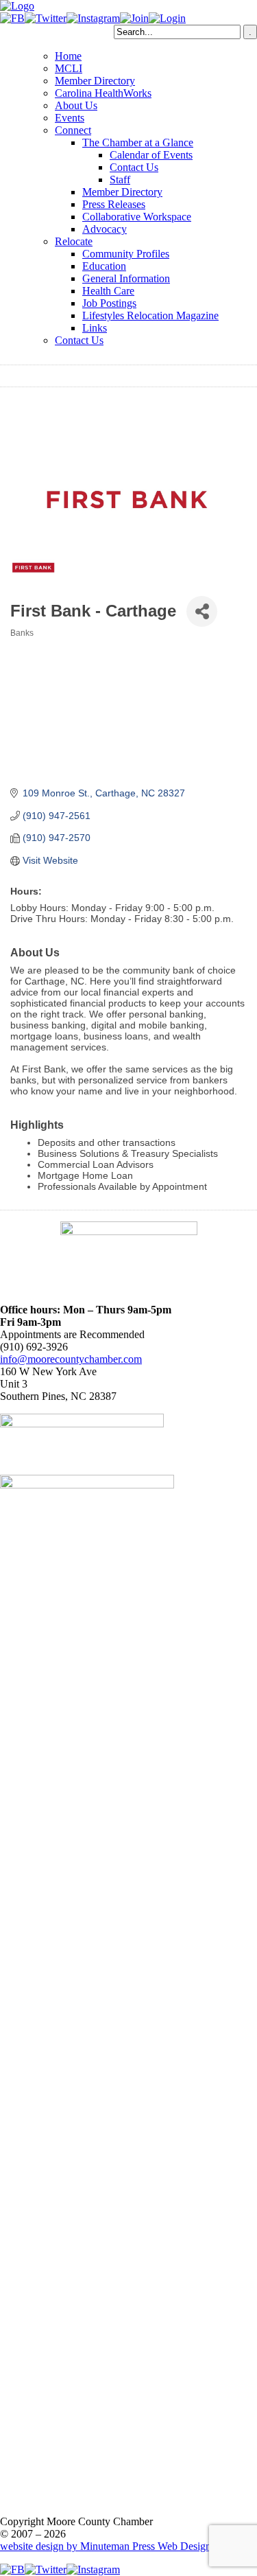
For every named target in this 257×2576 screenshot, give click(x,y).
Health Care (108, 291)
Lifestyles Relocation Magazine (150, 315)
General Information (126, 278)
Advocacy (105, 229)
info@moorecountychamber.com (71, 1359)
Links (95, 328)
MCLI (69, 68)
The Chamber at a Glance (138, 142)
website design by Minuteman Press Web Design (106, 2546)
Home (68, 56)
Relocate (74, 241)
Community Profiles (126, 254)
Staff (120, 180)
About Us (76, 105)
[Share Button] (202, 611)
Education (104, 266)
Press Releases (114, 204)
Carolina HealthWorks (103, 93)
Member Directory (95, 81)
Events (70, 118)
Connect (73, 130)
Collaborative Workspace (137, 217)
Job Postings (109, 303)
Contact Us (134, 167)
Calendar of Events (151, 155)
